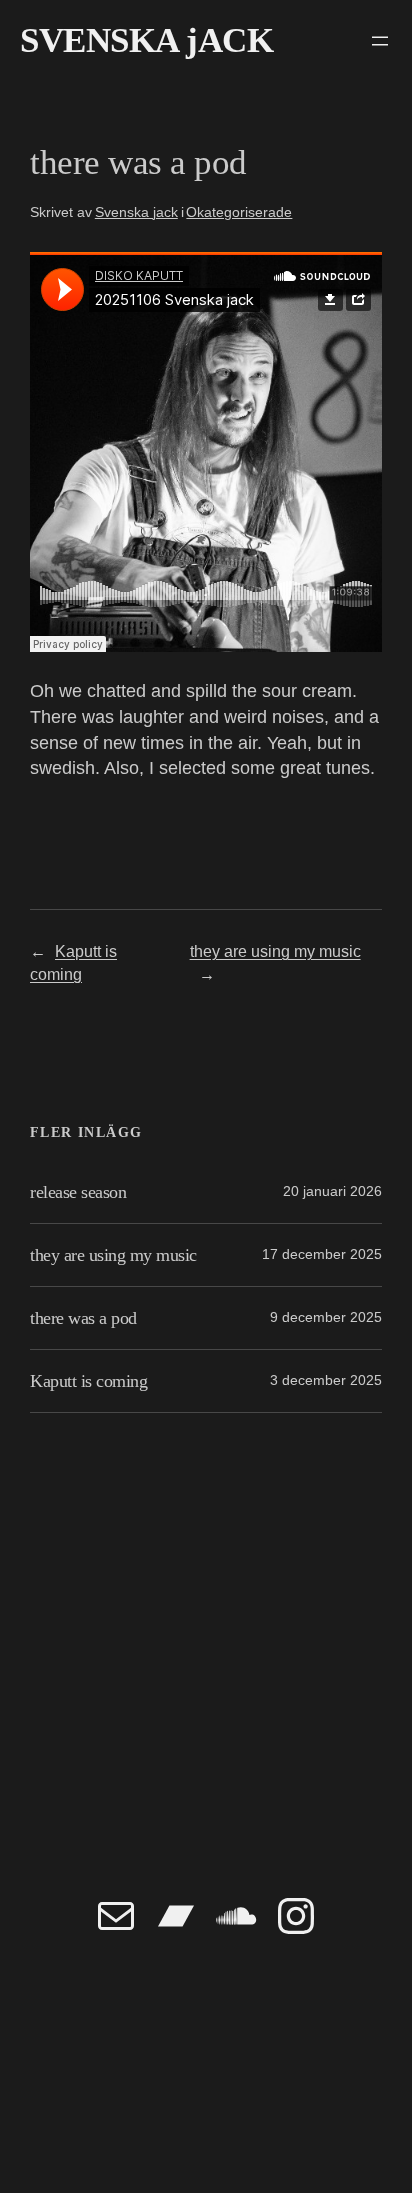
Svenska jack (136, 212)
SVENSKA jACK (146, 40)
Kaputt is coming (88, 1381)
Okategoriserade (239, 212)
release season (78, 1192)
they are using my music (275, 951)
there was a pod (83, 1318)
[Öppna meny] (380, 41)
